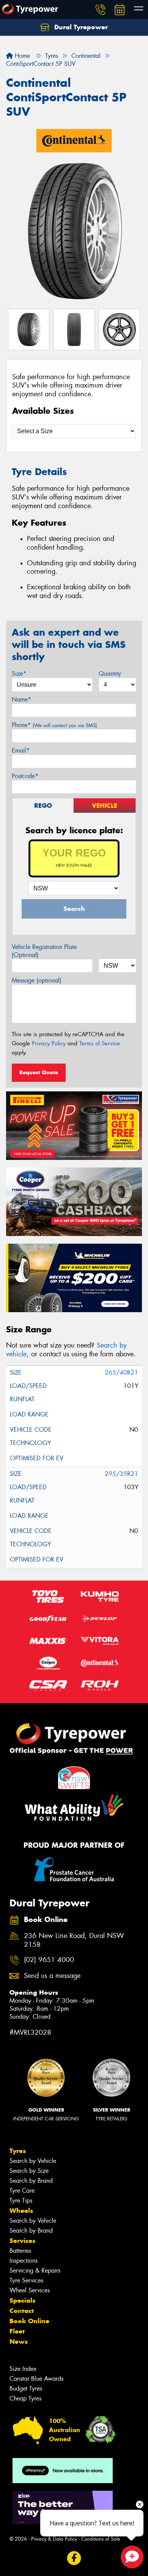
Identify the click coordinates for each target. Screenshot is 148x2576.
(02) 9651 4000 (49, 1960)
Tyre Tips (21, 2200)
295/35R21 (121, 1474)
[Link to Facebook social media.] (74, 2558)
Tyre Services (26, 2280)
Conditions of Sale (101, 2539)
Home (21, 56)
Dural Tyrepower (80, 27)
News (19, 2342)
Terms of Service (100, 1043)
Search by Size (29, 2171)
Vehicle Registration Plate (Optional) (44, 951)
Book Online (29, 2321)
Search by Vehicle (33, 2161)
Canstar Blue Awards (36, 2379)
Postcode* (25, 776)
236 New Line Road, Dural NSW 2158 (74, 1940)
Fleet (17, 2331)
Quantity (110, 674)
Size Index (23, 2369)
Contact (22, 2311)
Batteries (20, 2251)
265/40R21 (121, 1373)
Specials (22, 2300)
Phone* (54, 725)
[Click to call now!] (101, 10)
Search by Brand (31, 2181)
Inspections (24, 2261)
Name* (21, 699)
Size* (19, 674)
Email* (21, 750)
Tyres (18, 2151)
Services (22, 2241)
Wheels (21, 2211)
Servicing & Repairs (35, 2271)
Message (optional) (37, 980)
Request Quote (39, 1072)
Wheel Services (30, 2290)
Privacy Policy (49, 1043)
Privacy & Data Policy (54, 2539)
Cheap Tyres (25, 2398)
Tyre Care (22, 2191)
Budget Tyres (26, 2389)
